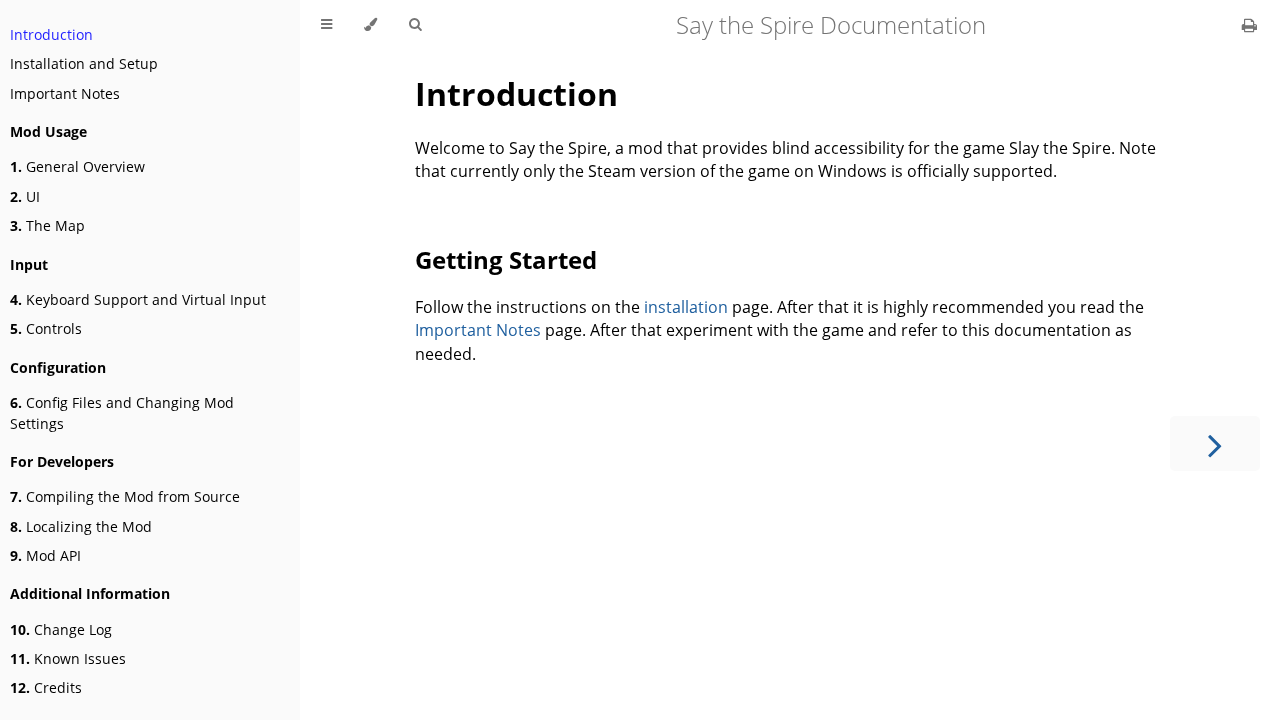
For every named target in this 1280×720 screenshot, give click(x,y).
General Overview (77, 166)
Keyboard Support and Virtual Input (138, 299)
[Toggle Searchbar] (415, 25)
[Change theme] (370, 25)
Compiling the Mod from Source (125, 496)
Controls (46, 328)
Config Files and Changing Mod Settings (122, 413)
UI (25, 196)
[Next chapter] (1215, 443)
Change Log (61, 629)
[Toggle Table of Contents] (326, 25)
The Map (47, 225)
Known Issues (68, 658)
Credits (46, 687)
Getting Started (506, 259)
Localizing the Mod (81, 526)
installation (686, 307)
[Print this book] (1249, 25)
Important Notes (65, 93)
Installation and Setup (84, 63)
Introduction (51, 34)
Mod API (45, 555)
